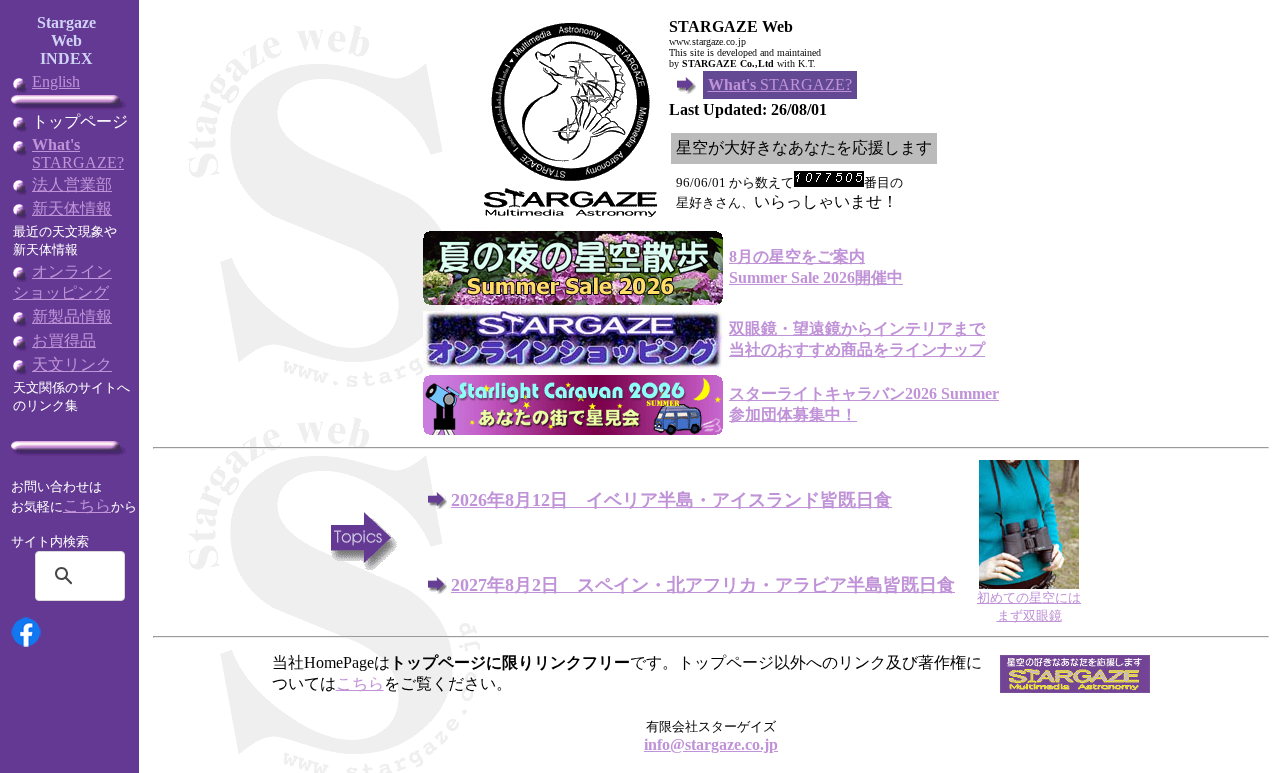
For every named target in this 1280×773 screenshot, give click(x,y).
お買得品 (64, 340)
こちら (87, 505)
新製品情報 (72, 316)
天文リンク (72, 364)
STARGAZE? (78, 153)
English (56, 81)
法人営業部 (72, 184)
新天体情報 (72, 208)
